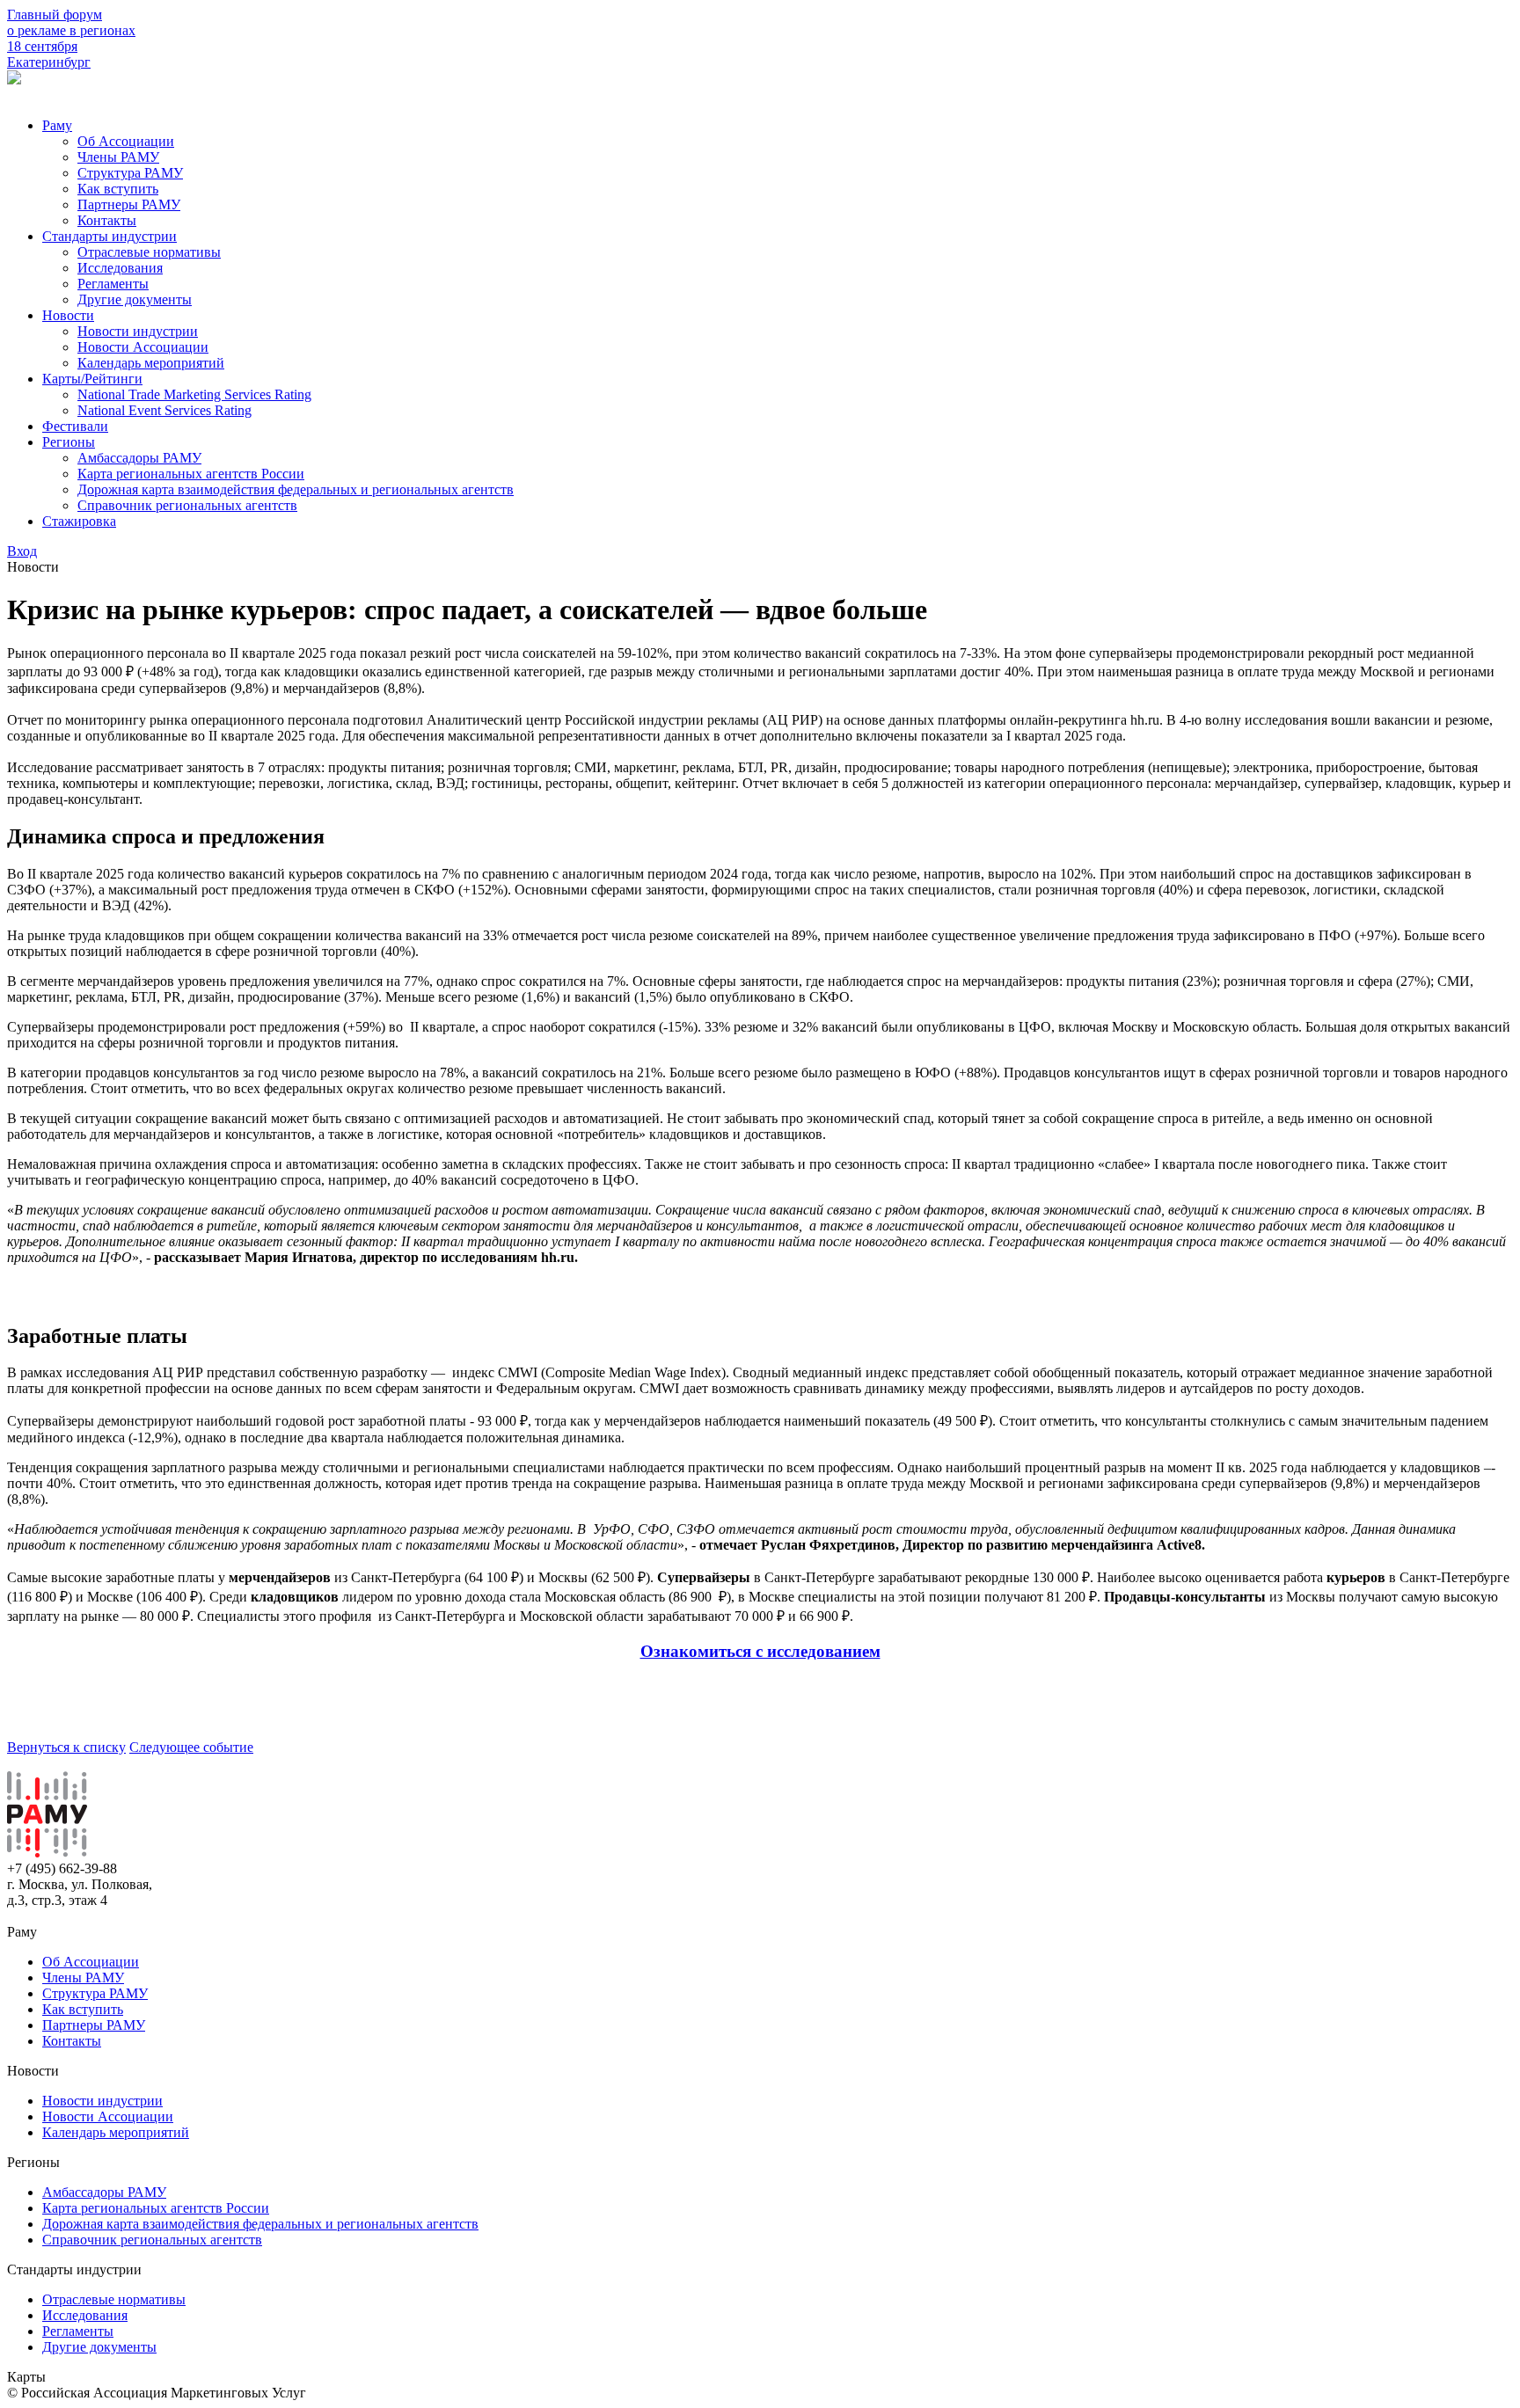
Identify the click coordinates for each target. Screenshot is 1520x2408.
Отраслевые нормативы (149, 252)
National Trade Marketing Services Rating (194, 394)
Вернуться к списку (66, 1747)
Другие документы (135, 299)
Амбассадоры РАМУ (139, 458)
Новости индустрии (138, 331)
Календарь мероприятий (151, 363)
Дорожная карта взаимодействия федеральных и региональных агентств (296, 489)
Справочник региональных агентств (187, 505)
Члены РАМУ (118, 157)
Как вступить (118, 189)
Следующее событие (191, 1747)
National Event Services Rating (164, 410)
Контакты (107, 220)
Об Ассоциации (126, 141)
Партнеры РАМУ (129, 204)
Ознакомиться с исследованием (760, 1651)
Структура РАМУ (130, 173)
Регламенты (113, 284)
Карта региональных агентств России (191, 474)
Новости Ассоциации (143, 347)
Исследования (120, 268)
